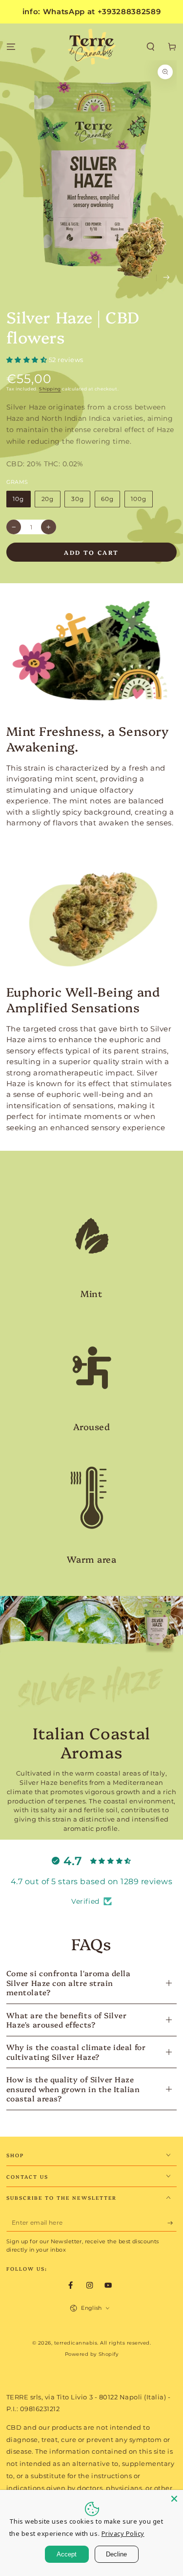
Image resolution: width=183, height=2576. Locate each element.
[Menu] (11, 47)
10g (18, 499)
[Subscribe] (172, 2223)
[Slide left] (146, 278)
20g (48, 499)
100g (138, 499)
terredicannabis (76, 2343)
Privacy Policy (123, 2533)
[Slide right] (167, 278)
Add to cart (91, 552)
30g (78, 499)
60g (107, 499)
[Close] (174, 2499)
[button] (151, 47)
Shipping (50, 389)
